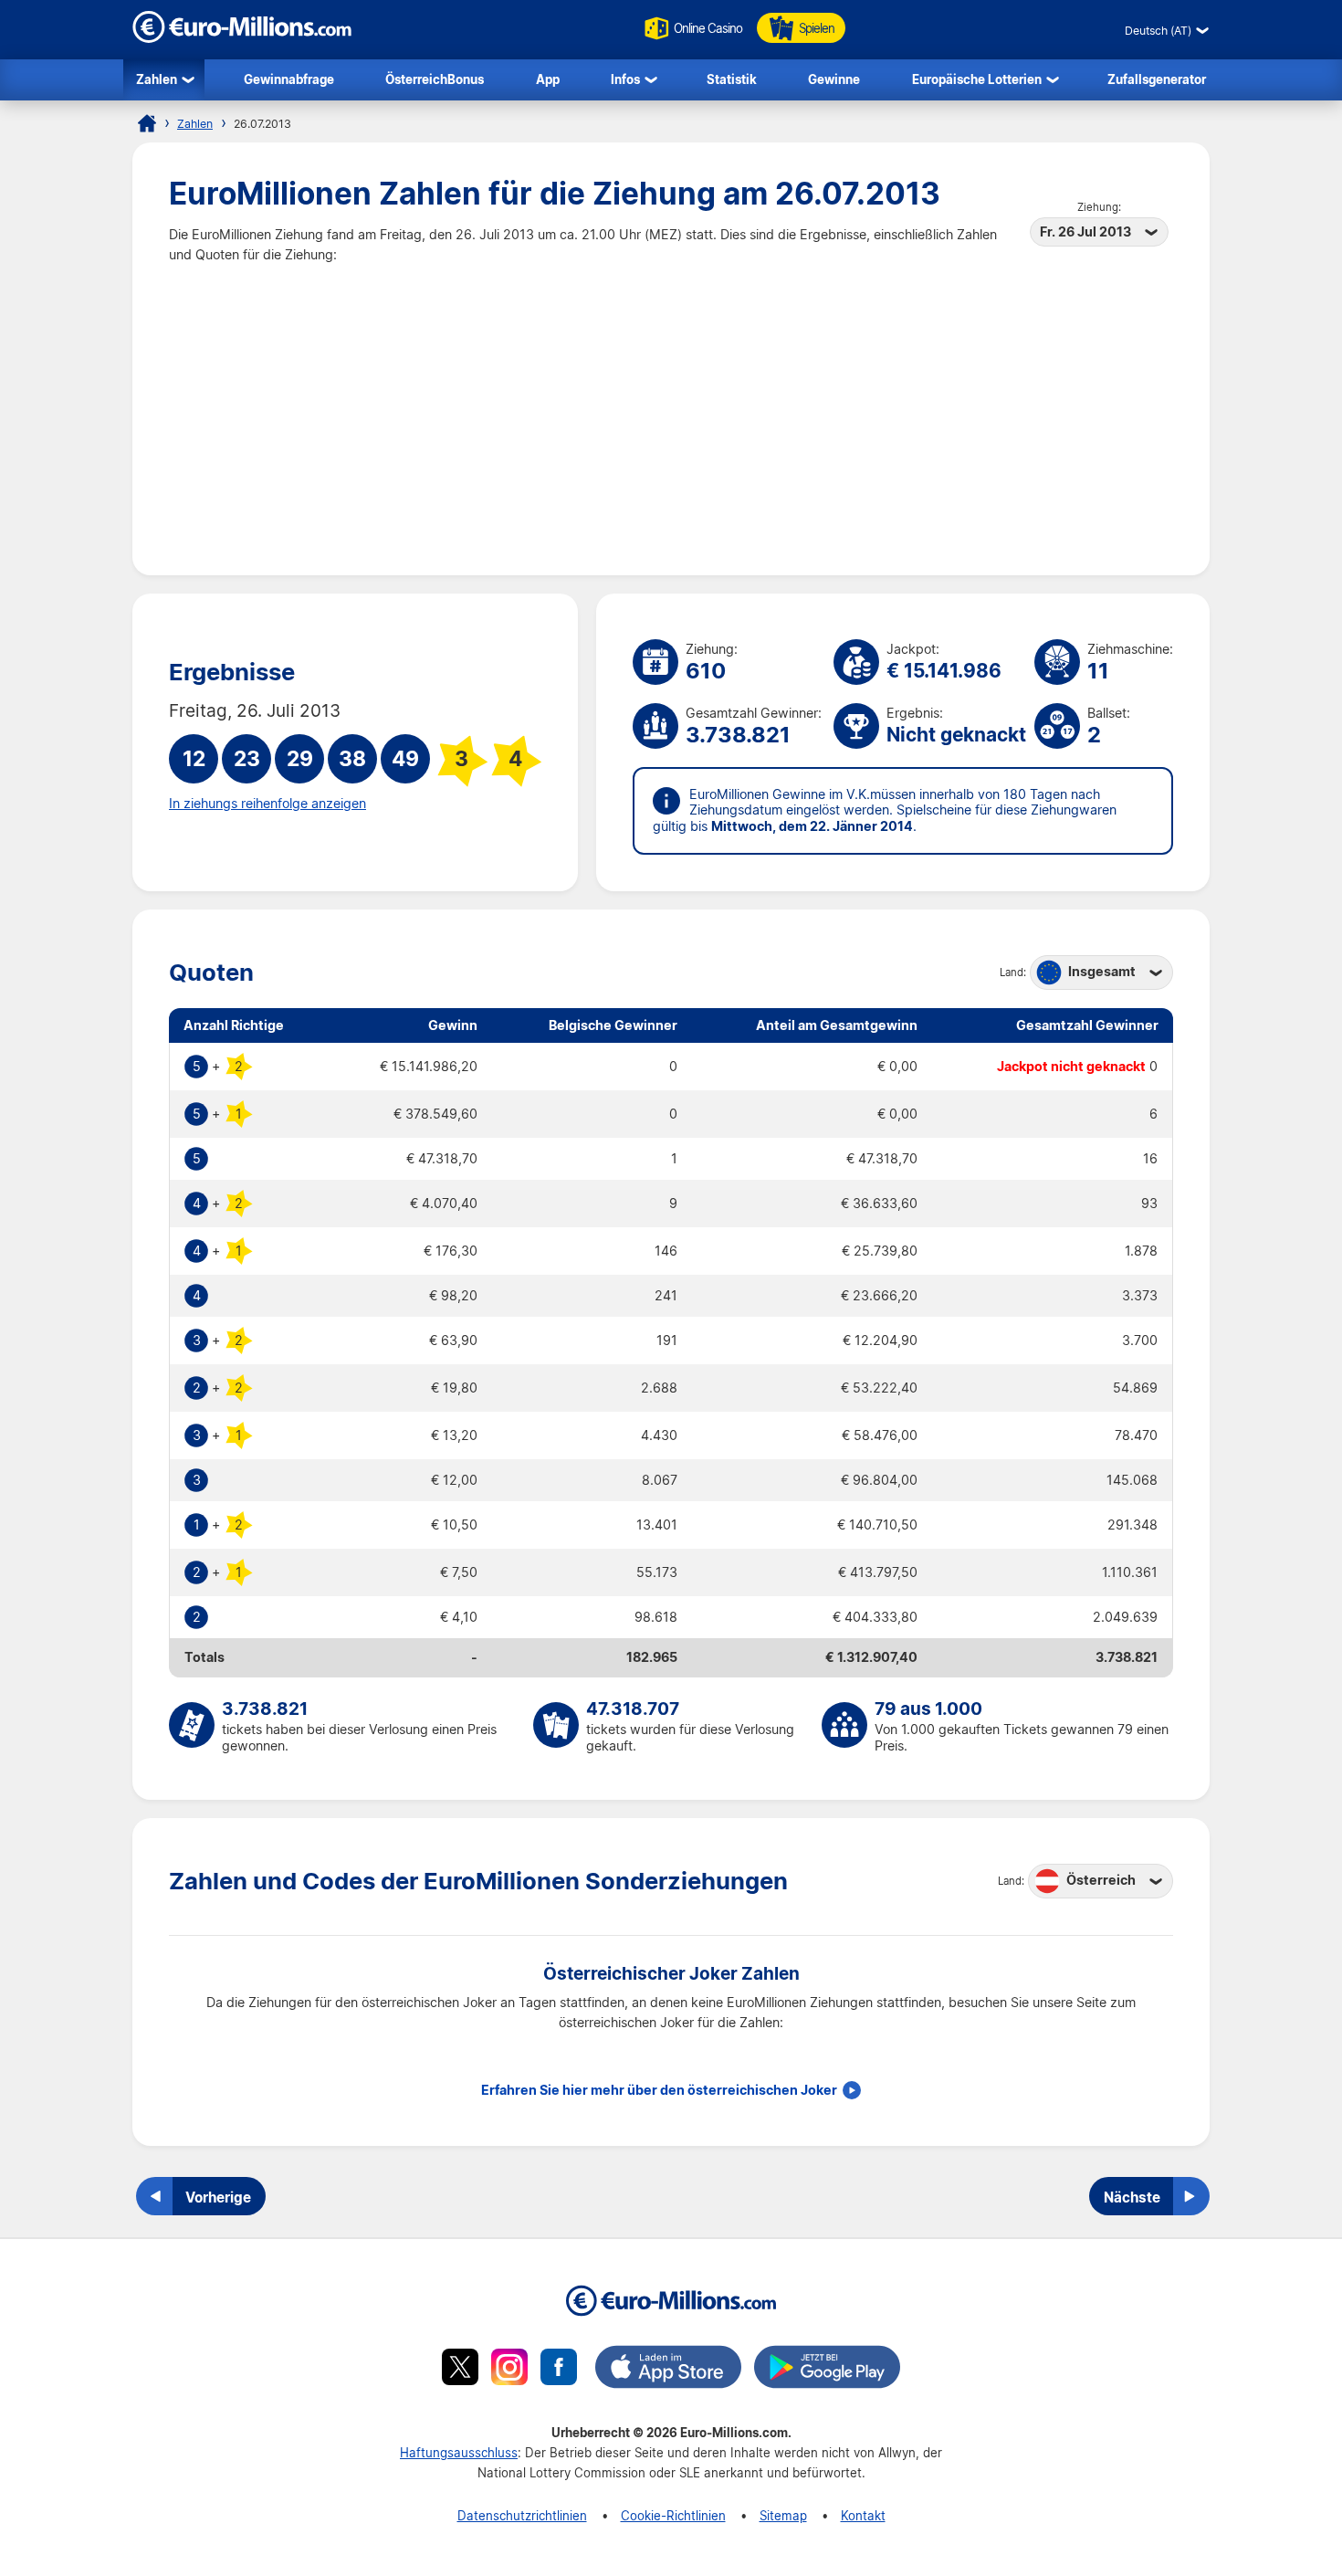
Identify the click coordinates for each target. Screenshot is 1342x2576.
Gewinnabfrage (289, 79)
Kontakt (863, 2515)
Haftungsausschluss (459, 2452)
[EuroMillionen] (242, 38)
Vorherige (218, 2197)
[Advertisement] (671, 402)
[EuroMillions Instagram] (509, 2370)
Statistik (732, 79)
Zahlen (157, 79)
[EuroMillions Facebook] (559, 2370)
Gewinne (834, 79)
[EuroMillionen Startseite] (147, 123)
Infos (625, 79)
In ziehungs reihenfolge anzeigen (267, 804)
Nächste (1132, 2197)
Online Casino (708, 28)
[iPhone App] (668, 2370)
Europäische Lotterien (977, 79)
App (548, 79)
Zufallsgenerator (1157, 79)
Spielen (817, 28)
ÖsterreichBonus (435, 79)
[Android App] (827, 2370)
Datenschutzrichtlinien (522, 2515)
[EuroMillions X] (460, 2370)
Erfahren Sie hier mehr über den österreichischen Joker (659, 2090)
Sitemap (783, 2515)
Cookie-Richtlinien (673, 2515)
